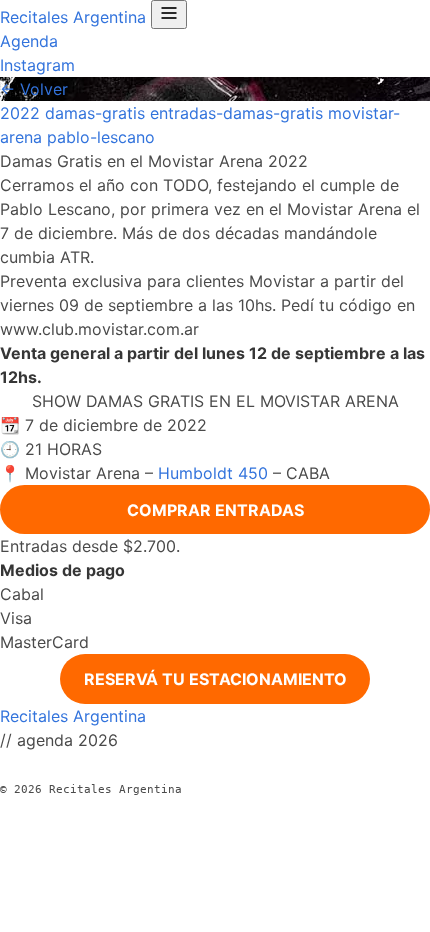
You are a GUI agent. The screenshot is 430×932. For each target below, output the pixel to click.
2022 (20, 113)
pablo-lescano (101, 137)
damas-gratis (95, 113)
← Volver (34, 89)
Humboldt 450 (213, 473)
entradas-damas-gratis (236, 113)
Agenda (29, 41)
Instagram (37, 65)
